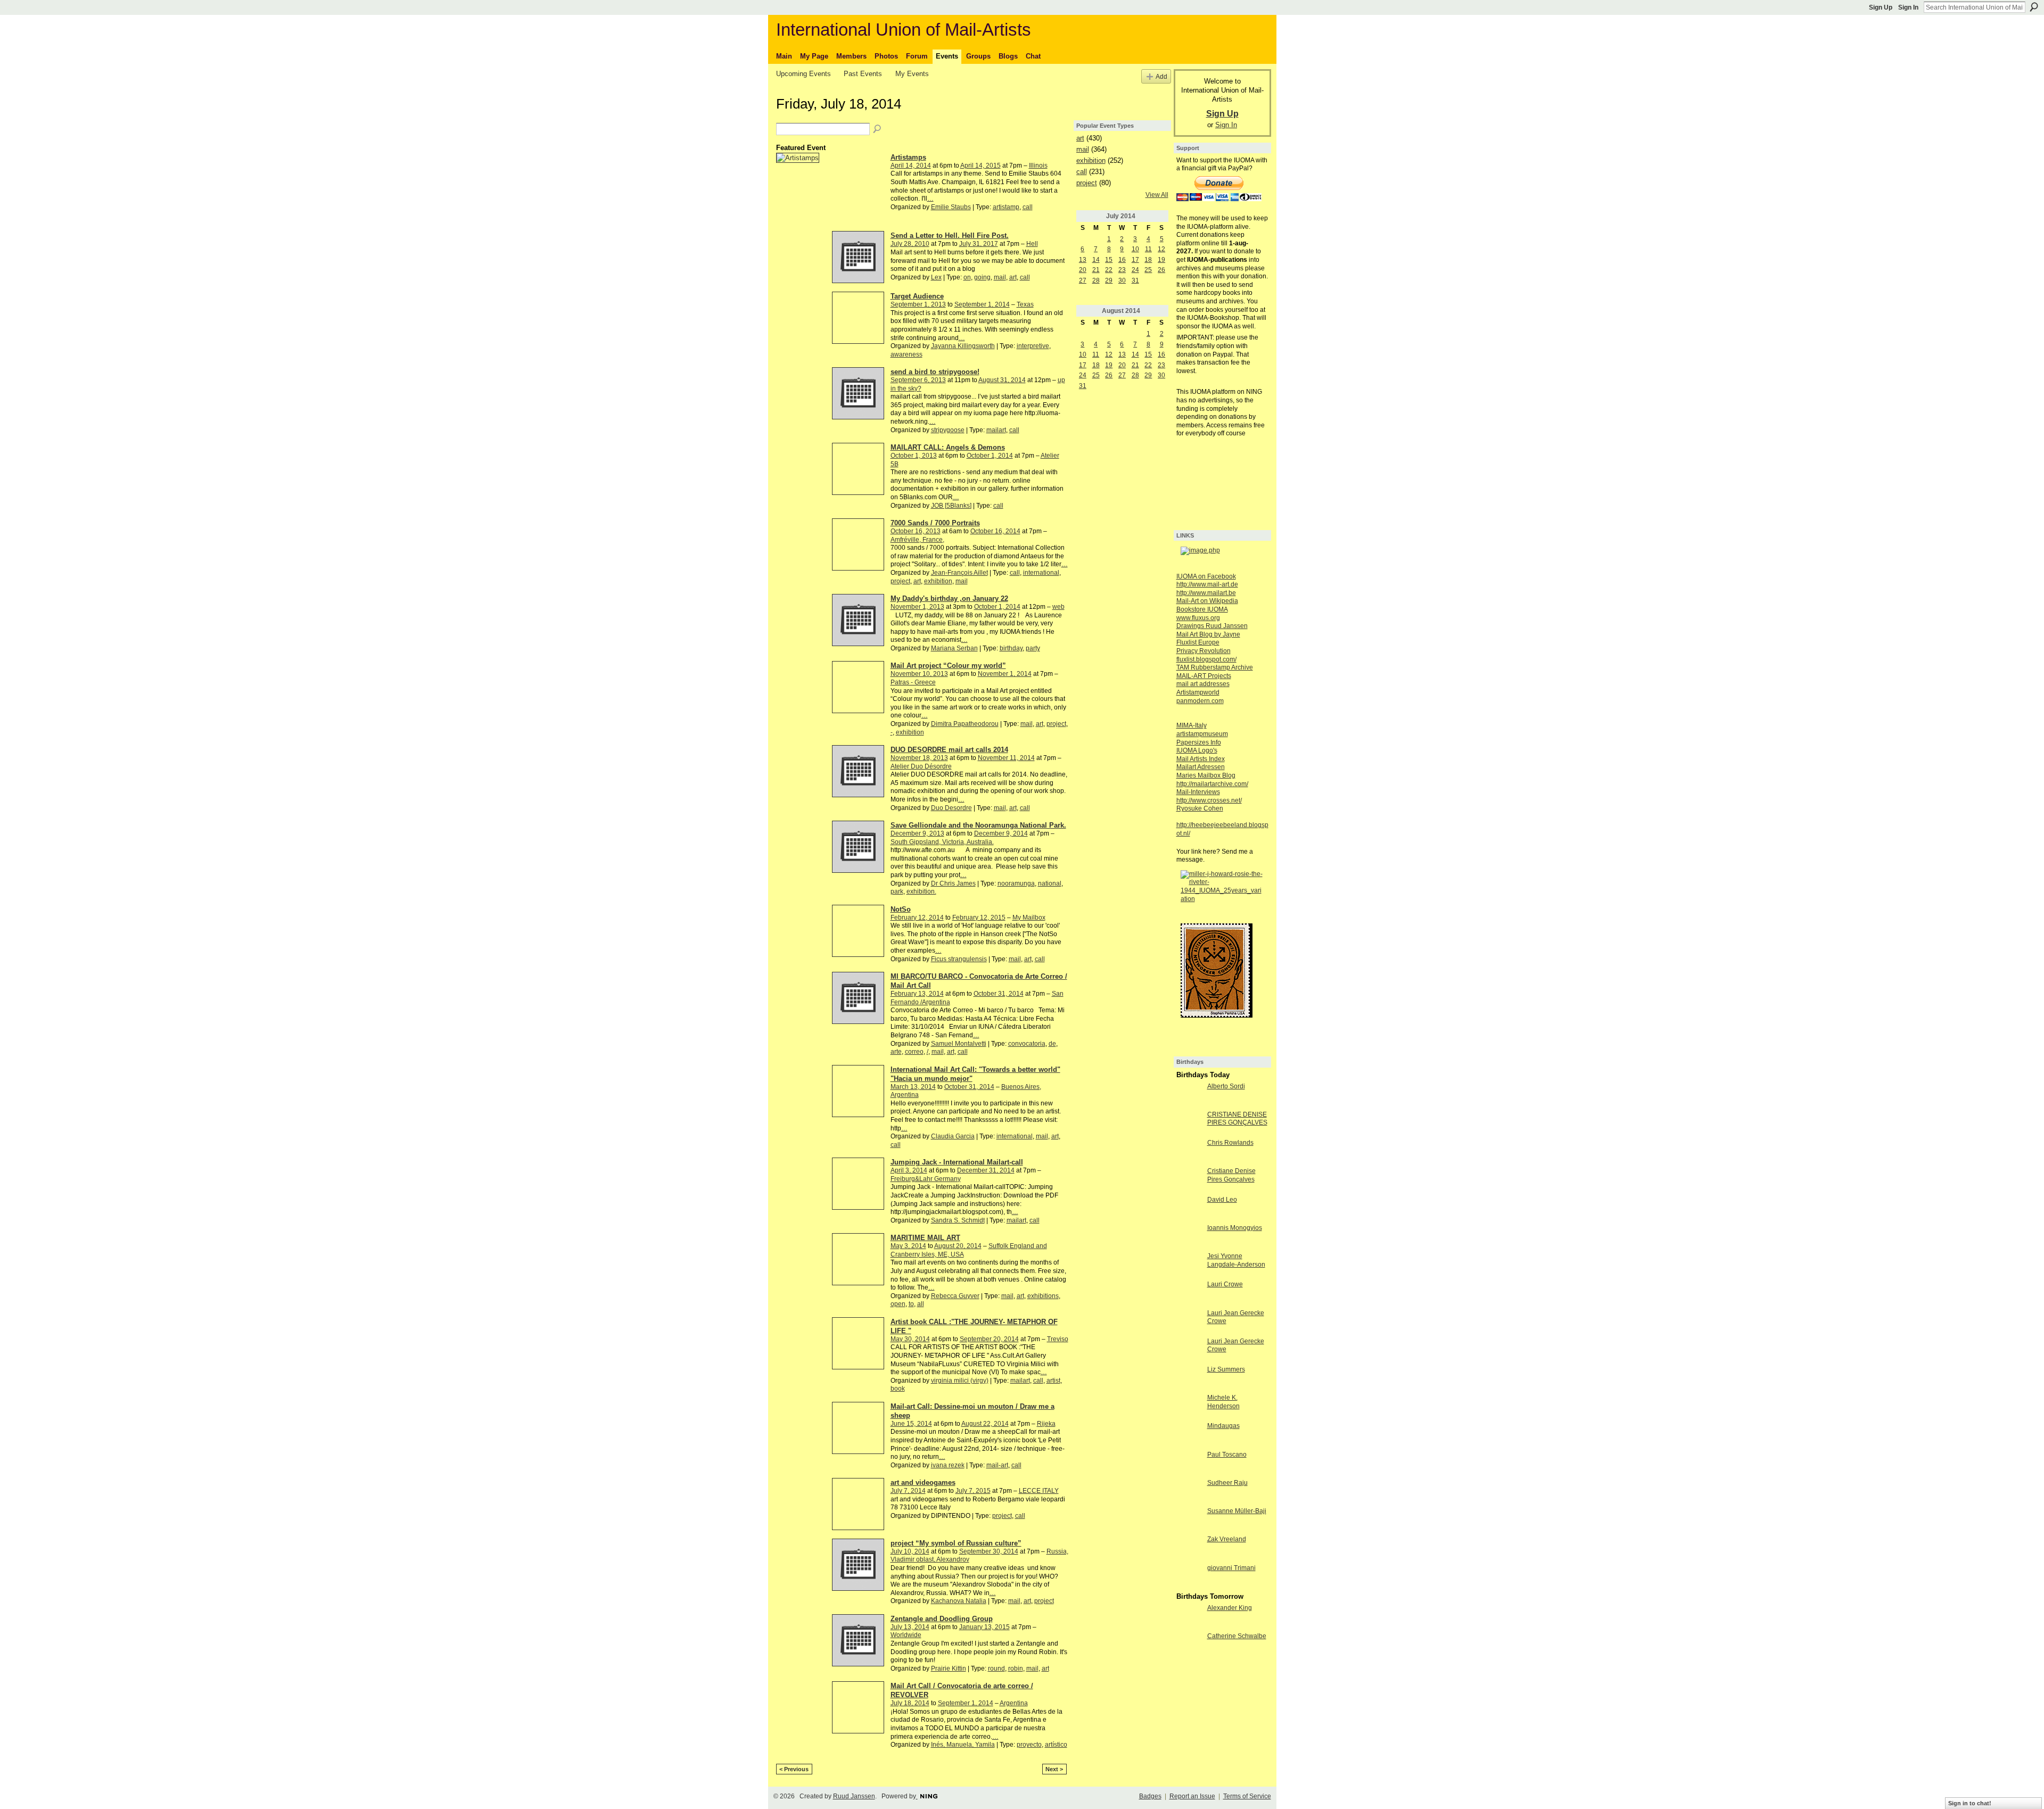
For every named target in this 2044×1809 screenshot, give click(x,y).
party (1033, 648)
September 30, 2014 (989, 1551)
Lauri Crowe (1225, 1284)
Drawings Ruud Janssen (1212, 626)
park (897, 891)
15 (1109, 260)
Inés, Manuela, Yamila (963, 1745)
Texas (1025, 304)
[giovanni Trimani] (1189, 1577)
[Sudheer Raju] (1189, 1492)
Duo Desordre (951, 808)
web (1058, 607)
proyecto (1029, 1745)
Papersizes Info (1199, 742)
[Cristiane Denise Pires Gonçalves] (1189, 1180)
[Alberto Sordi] (1189, 1095)
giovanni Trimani (1231, 1568)
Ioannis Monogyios (1235, 1228)
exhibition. (921, 891)
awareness (906, 354)
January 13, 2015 (984, 1627)
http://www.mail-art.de (1207, 584)
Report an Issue (1192, 1796)
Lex (936, 277)
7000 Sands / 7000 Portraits (935, 523)
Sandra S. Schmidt (958, 1220)
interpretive (1033, 346)
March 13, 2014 (913, 1087)
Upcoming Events (803, 74)
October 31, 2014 (999, 994)
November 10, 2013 (919, 674)
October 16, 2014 (995, 531)
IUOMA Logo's (1197, 750)
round (996, 1668)
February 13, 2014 (917, 994)
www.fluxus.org (1198, 618)
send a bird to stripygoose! (935, 372)
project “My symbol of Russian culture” (956, 1543)
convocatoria (1027, 1044)
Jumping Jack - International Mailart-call (957, 1162)
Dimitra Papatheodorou (965, 724)
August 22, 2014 (985, 1424)
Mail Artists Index (1201, 759)
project (900, 581)
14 (1096, 260)
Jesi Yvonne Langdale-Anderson (1236, 1260)
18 (1148, 260)
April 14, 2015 (980, 166)
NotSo (901, 909)
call (1028, 207)
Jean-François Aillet (959, 573)
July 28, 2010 (910, 244)
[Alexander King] (1189, 1617)
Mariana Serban (954, 648)
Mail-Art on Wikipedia (1207, 601)
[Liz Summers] (1189, 1378)
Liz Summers (1226, 1369)
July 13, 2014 (910, 1627)
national (1050, 883)
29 (1109, 280)
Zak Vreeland (1227, 1539)
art (1013, 277)
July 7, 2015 (973, 1491)
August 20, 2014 (958, 1246)
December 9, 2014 (1001, 833)
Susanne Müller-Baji (1237, 1511)
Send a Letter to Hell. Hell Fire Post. (950, 236)
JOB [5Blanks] (951, 506)
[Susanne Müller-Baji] (1189, 1520)
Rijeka (1046, 1424)
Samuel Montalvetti (959, 1044)
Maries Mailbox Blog (1206, 775)
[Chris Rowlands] (1189, 1152)
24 (1135, 270)
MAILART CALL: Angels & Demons (948, 447)
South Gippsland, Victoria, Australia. (942, 842)
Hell (1032, 244)
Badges (1150, 1796)
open (898, 1304)
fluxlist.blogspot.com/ (1206, 659)
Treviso (1058, 1339)
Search (2034, 7)
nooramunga (1016, 883)
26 (1161, 270)
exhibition (938, 581)
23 (1122, 270)
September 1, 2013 (918, 304)
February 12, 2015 (979, 918)
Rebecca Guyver (955, 1296)
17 (1135, 260)
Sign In (1908, 7)
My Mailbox (1029, 918)
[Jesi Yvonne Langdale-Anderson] (1189, 1265)
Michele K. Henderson (1223, 1402)
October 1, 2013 (914, 456)
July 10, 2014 (910, 1551)
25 (1148, 270)
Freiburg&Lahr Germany (926, 1179)
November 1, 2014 (1005, 674)
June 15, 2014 (911, 1424)
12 (1161, 249)
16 (1122, 260)
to (911, 1304)
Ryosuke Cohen (1200, 808)
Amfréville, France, (917, 540)
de (1052, 1044)
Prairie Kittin (949, 1668)
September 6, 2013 (918, 380)
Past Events (863, 74)
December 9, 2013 (917, 833)
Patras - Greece (913, 682)
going (982, 277)
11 (1148, 249)
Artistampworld (1198, 692)
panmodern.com (1200, 701)
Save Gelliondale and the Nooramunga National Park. (978, 825)
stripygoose (948, 430)
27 (1083, 280)
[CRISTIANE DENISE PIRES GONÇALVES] (1189, 1124)
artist (1053, 1381)
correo (914, 1052)
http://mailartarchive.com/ (1212, 784)
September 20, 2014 (989, 1339)
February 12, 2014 (917, 918)
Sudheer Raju (1227, 1483)
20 (1083, 270)
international (1041, 573)
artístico (1056, 1745)
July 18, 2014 (910, 1703)
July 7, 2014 (908, 1491)
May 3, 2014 (908, 1246)
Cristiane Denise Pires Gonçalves (1231, 1175)
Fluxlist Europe (1198, 642)
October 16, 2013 (916, 531)
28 (1096, 280)
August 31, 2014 (1002, 380)
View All (1157, 195)
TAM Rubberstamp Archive (1215, 667)
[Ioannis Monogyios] (1189, 1237)
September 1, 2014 (982, 304)
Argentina (1014, 1703)
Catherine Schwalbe (1237, 1636)
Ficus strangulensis (959, 959)
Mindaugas (1223, 1426)
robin (1016, 1668)
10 (1135, 249)
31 (1135, 280)
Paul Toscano (1227, 1455)
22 (1109, 270)
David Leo (1222, 1200)
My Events (912, 74)
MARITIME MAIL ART (925, 1238)
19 (1161, 260)
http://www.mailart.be (1206, 593)
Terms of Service (1247, 1796)
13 (1083, 260)
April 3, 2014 (909, 1170)
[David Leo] (1189, 1209)
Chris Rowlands (1230, 1143)
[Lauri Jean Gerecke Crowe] (1189, 1322)
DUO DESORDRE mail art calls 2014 (949, 750)
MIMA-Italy (1192, 725)
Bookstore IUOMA (1202, 609)
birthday (1011, 648)
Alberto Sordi (1226, 1086)
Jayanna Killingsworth (963, 346)
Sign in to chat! (1970, 1803)
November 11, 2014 (1006, 758)
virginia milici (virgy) (960, 1381)
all (921, 1304)
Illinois (1038, 166)
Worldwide (906, 1635)
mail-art (997, 1465)
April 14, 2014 (911, 166)
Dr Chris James (953, 883)
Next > (1054, 1769)
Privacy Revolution (1204, 651)
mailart (996, 430)
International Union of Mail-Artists (904, 30)
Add (1161, 76)
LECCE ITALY (1039, 1491)
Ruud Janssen (854, 1796)
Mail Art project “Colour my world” (948, 666)
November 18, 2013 (919, 758)
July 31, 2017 (979, 244)
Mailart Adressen (1201, 767)
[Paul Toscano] (1189, 1464)
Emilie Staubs (951, 207)
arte (896, 1052)
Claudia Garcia (953, 1136)
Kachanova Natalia (959, 1601)
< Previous (794, 1769)
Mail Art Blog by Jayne (1208, 634)
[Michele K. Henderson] (1189, 1407)
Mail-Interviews (1198, 792)
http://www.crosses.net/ (1209, 800)
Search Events (878, 129)
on (967, 277)
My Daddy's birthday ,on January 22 (949, 598)
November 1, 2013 (917, 607)
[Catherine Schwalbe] (1189, 1645)
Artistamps (908, 157)
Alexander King (1230, 1608)
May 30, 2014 (910, 1339)
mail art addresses (1203, 684)
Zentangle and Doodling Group (942, 1619)
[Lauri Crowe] (1189, 1293)
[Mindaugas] (1189, 1435)
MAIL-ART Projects (1204, 676)
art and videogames (923, 1482)
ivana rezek (948, 1465)
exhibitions (1043, 1296)
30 (1122, 280)
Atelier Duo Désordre (921, 766)
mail (1000, 277)
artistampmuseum (1202, 734)
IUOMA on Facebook (1206, 576)
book (898, 1389)
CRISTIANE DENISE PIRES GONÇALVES (1237, 1119)
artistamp (1006, 207)
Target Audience (917, 296)
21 (1096, 270)
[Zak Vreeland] (1189, 1548)
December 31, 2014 (986, 1170)
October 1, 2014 (990, 456)
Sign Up (1881, 7)
